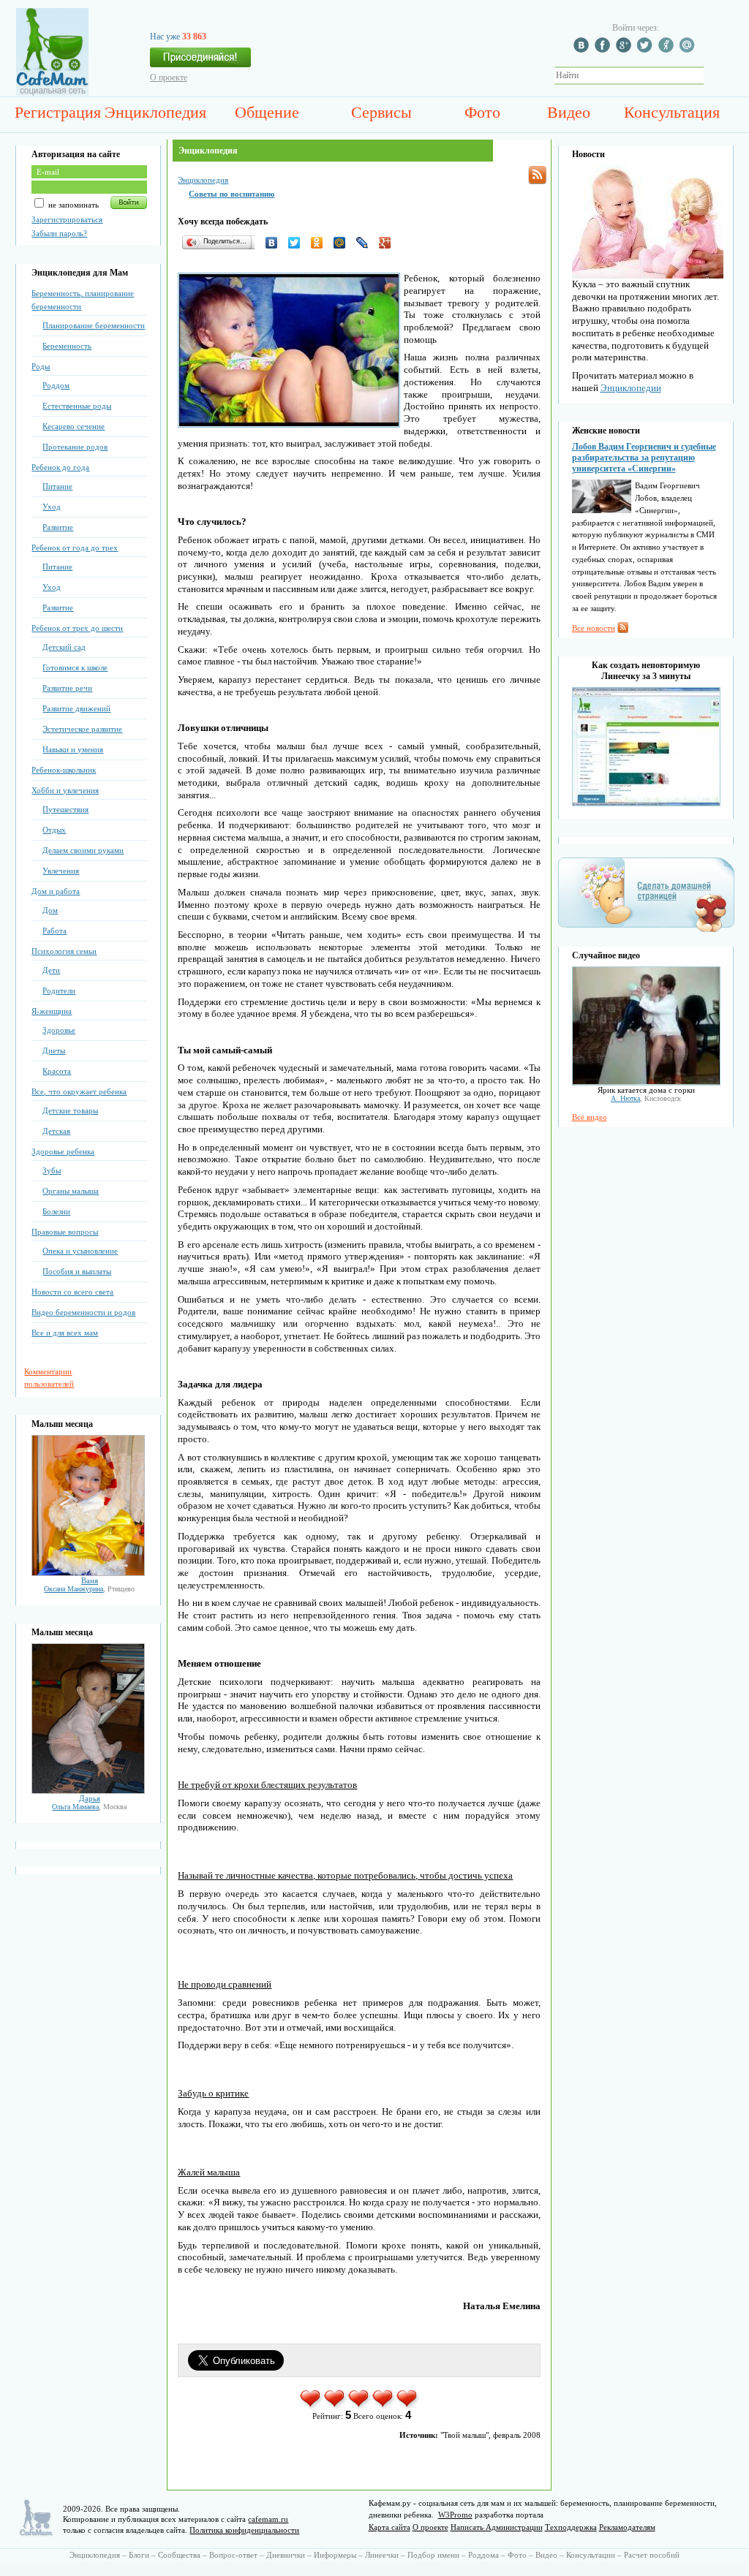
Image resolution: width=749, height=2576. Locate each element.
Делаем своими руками (83, 850)
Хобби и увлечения (65, 790)
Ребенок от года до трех (75, 548)
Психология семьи (64, 951)
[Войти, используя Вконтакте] (583, 50)
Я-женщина (52, 1011)
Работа (54, 931)
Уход (52, 507)
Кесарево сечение (74, 426)
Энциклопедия (155, 112)
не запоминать (72, 205)
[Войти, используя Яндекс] (668, 50)
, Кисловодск (646, 1098)
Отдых (54, 830)
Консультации (591, 2555)
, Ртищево (89, 1589)
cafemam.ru (268, 2519)
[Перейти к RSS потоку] (537, 175)
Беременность (67, 346)
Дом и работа (56, 891)
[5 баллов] (408, 2406)
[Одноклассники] (321, 243)
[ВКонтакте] (275, 243)
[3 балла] (360, 2406)
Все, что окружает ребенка (79, 1091)
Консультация (672, 112)
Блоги (139, 2555)
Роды (41, 366)
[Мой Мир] (343, 243)
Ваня (90, 1580)
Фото (482, 112)
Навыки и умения (73, 749)
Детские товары (70, 1110)
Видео (569, 112)
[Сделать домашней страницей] (646, 931)
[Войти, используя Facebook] (604, 50)
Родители (59, 990)
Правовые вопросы (65, 1232)
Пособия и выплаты (77, 1271)
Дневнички (286, 2555)
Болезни (56, 1211)
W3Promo (455, 2515)
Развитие (58, 527)
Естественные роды (77, 406)
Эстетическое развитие (82, 729)
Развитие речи (67, 688)
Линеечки (382, 2555)
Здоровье (59, 1030)
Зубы (52, 1170)
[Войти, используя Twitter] (647, 50)
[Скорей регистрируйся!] (200, 61)
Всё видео (590, 1117)
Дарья (90, 1798)
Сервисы (381, 112)
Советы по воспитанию (232, 194)
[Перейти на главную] (52, 93)
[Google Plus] (389, 243)
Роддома (483, 2555)
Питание (57, 486)
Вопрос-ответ (233, 2555)
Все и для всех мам (65, 1333)
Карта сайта (389, 2527)
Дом (50, 910)
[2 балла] (335, 2406)
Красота (57, 1071)
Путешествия (65, 809)
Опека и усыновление (80, 1251)
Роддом (56, 385)
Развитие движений (76, 708)
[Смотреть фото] (88, 1573)
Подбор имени (433, 2555)
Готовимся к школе (75, 667)
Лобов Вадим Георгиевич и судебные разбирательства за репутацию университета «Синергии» (644, 458)
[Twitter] (298, 243)
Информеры (335, 2555)
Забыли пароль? (59, 233)
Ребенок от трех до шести (77, 628)
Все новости (594, 628)
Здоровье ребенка (63, 1151)
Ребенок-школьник (64, 770)
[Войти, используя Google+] (625, 50)
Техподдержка (571, 2527)
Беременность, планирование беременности (83, 300)
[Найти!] (712, 76)
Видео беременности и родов (83, 1312)
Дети (51, 970)
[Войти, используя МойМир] (689, 50)
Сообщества (179, 2555)
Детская (56, 1131)
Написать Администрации (497, 2527)
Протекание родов (75, 447)
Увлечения (61, 871)
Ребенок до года (60, 467)
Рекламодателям (627, 2527)
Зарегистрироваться (67, 219)
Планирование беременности (94, 325)
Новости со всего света (72, 1292)
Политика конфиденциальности (244, 2530)
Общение (267, 112)
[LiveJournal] (366, 243)
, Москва (89, 1807)
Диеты (54, 1050)
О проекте (169, 77)
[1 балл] (311, 2406)
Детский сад (64, 647)
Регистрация (58, 112)
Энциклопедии (631, 388)
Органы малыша (71, 1191)
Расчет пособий (652, 2555)
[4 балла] (384, 2406)
